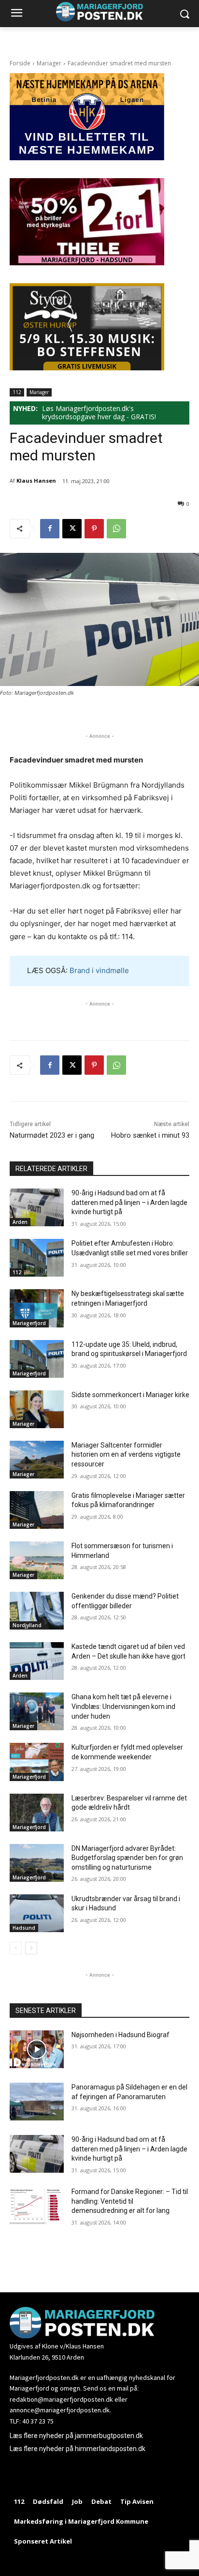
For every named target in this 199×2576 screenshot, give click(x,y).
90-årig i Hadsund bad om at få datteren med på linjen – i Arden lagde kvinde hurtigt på (129, 1202)
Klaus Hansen (36, 480)
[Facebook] (50, 529)
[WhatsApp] (116, 529)
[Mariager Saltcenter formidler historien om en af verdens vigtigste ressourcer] (37, 1460)
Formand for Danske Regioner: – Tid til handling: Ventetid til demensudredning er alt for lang (130, 2201)
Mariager (49, 63)
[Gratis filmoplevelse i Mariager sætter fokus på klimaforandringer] (37, 1510)
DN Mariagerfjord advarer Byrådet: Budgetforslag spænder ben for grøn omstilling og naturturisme (127, 1858)
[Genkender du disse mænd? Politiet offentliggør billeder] (37, 1611)
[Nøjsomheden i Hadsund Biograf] (37, 2049)
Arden (20, 1222)
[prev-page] (16, 1948)
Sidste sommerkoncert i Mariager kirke (130, 1395)
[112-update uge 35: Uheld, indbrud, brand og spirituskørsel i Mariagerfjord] (37, 1359)
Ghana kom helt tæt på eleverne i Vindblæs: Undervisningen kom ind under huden (123, 1706)
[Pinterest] (94, 529)
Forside (20, 63)
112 (17, 392)
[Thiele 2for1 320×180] (87, 263)
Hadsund (24, 1928)
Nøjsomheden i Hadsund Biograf (121, 2035)
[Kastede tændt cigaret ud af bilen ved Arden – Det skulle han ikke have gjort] (37, 1661)
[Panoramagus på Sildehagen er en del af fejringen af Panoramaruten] (37, 2102)
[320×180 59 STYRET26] (87, 368)
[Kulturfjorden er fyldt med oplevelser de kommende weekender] (37, 1762)
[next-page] (31, 1948)
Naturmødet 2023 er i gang (52, 1135)
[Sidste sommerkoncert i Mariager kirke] (37, 1409)
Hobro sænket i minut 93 (150, 1135)
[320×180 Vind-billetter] (87, 158)
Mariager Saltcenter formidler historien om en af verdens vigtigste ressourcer (126, 1455)
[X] (72, 529)
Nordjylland (27, 1625)
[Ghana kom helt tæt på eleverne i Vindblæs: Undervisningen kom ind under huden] (37, 1711)
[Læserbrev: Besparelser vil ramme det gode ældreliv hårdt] (37, 1813)
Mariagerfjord (29, 1323)
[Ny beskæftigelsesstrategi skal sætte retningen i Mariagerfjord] (37, 1308)
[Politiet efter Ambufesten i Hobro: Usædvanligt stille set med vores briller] (37, 1258)
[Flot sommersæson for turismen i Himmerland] (37, 1560)
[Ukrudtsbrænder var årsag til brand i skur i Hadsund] (37, 1913)
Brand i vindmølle (99, 970)
